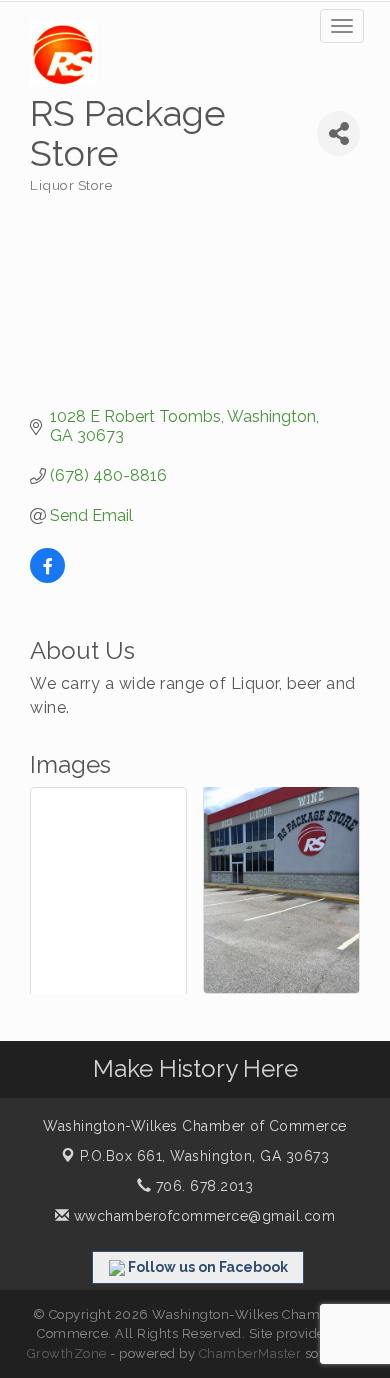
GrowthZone (67, 1353)
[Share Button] (338, 133)
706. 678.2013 (202, 1186)
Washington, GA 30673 (205, 1156)
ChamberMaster (250, 1353)
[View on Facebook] (47, 577)
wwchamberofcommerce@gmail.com (202, 1216)
